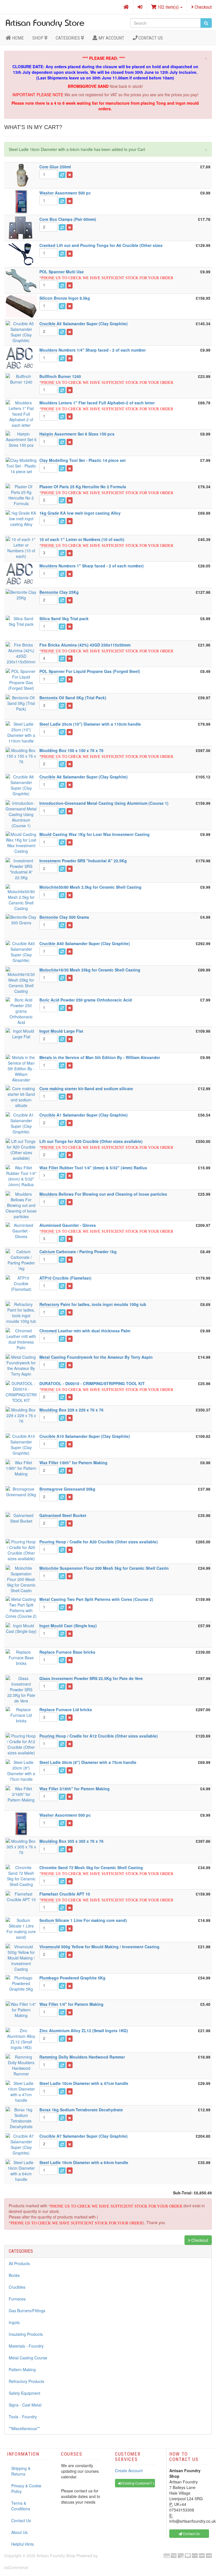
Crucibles (17, 2287)
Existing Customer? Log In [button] (138, 2483)
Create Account (129, 2470)
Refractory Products (26, 2381)
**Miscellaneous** (24, 2428)
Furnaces (17, 2299)
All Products (19, 2263)
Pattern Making (22, 2369)
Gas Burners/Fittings (27, 2311)
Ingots (14, 2322)
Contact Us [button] (191, 2533)
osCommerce (16, 2567)
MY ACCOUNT (111, 38)
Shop (38, 38)
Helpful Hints (22, 2544)
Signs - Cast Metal (25, 2405)
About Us (19, 2532)
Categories (68, 38)
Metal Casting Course (28, 2358)
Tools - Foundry (23, 2417)
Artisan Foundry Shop (56, 2556)
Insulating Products (26, 2334)
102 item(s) (168, 7)
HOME (17, 38)
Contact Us (150, 38)
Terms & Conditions (21, 2506)
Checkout (203, 7)
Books (14, 2275)
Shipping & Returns (21, 2471)
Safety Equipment (24, 2393)
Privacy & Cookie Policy (26, 2488)
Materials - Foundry (26, 2346)
